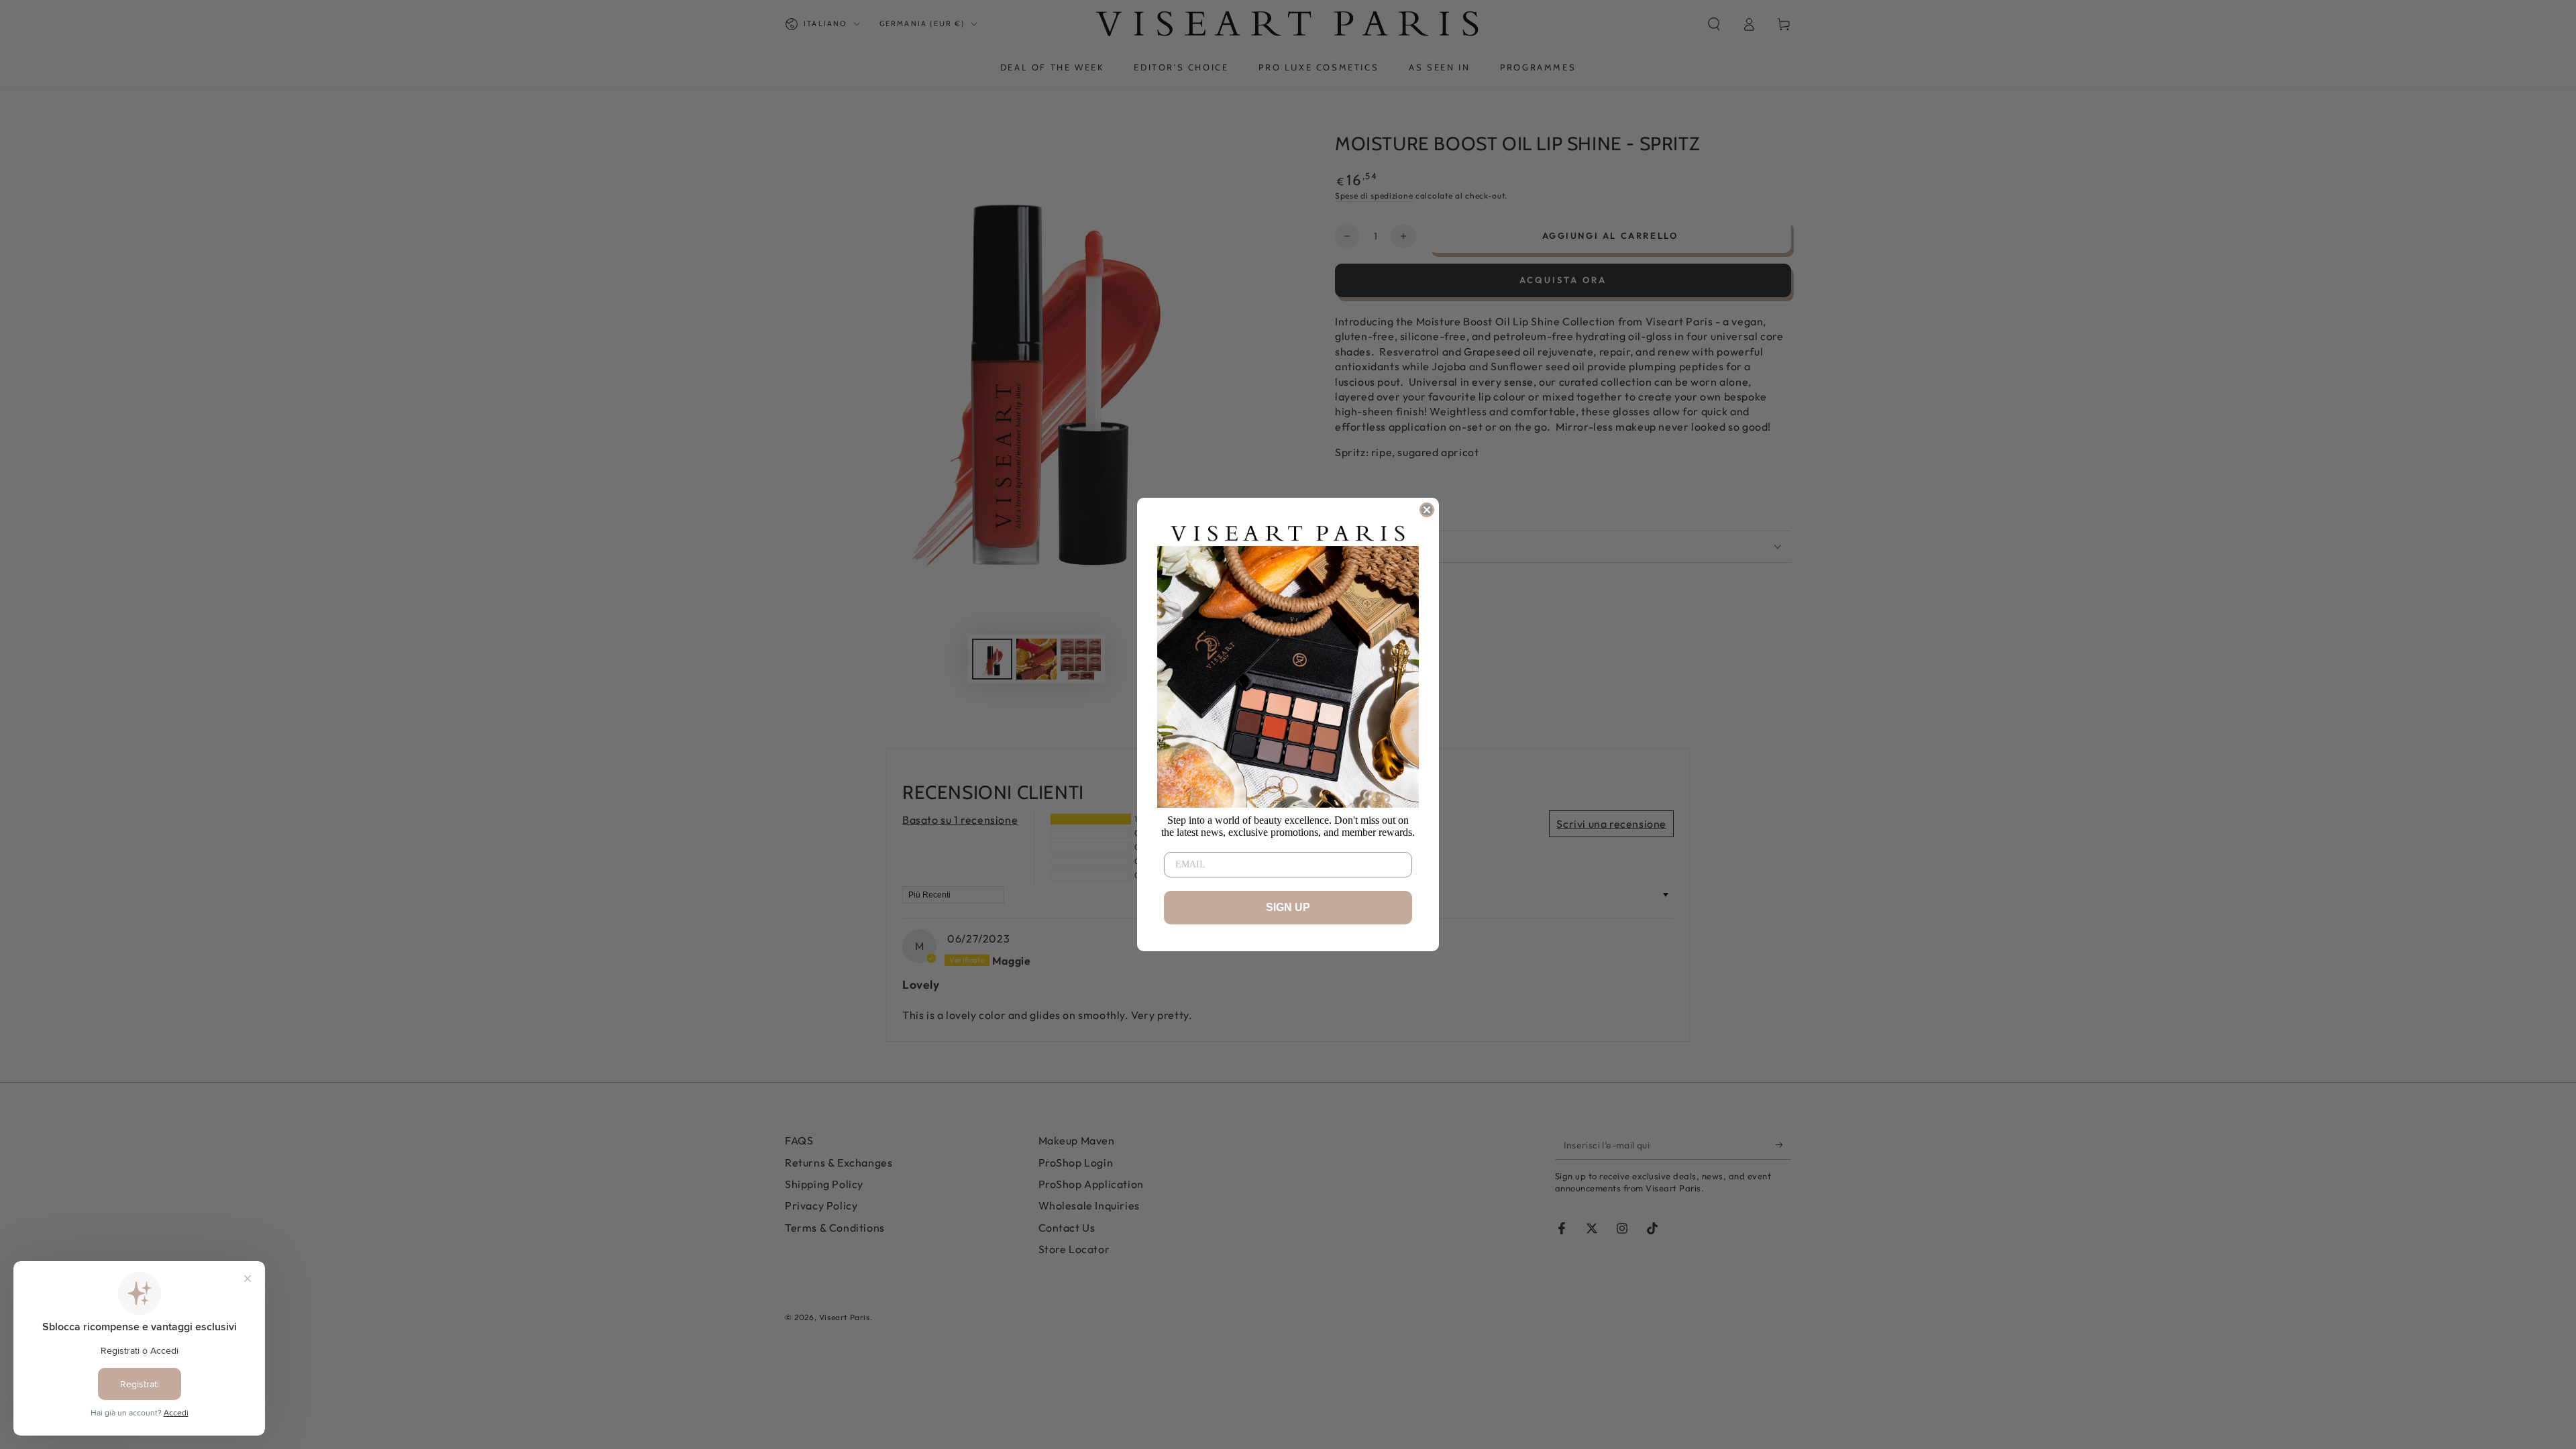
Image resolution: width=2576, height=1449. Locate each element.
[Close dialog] (1427, 510)
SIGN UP (1288, 907)
